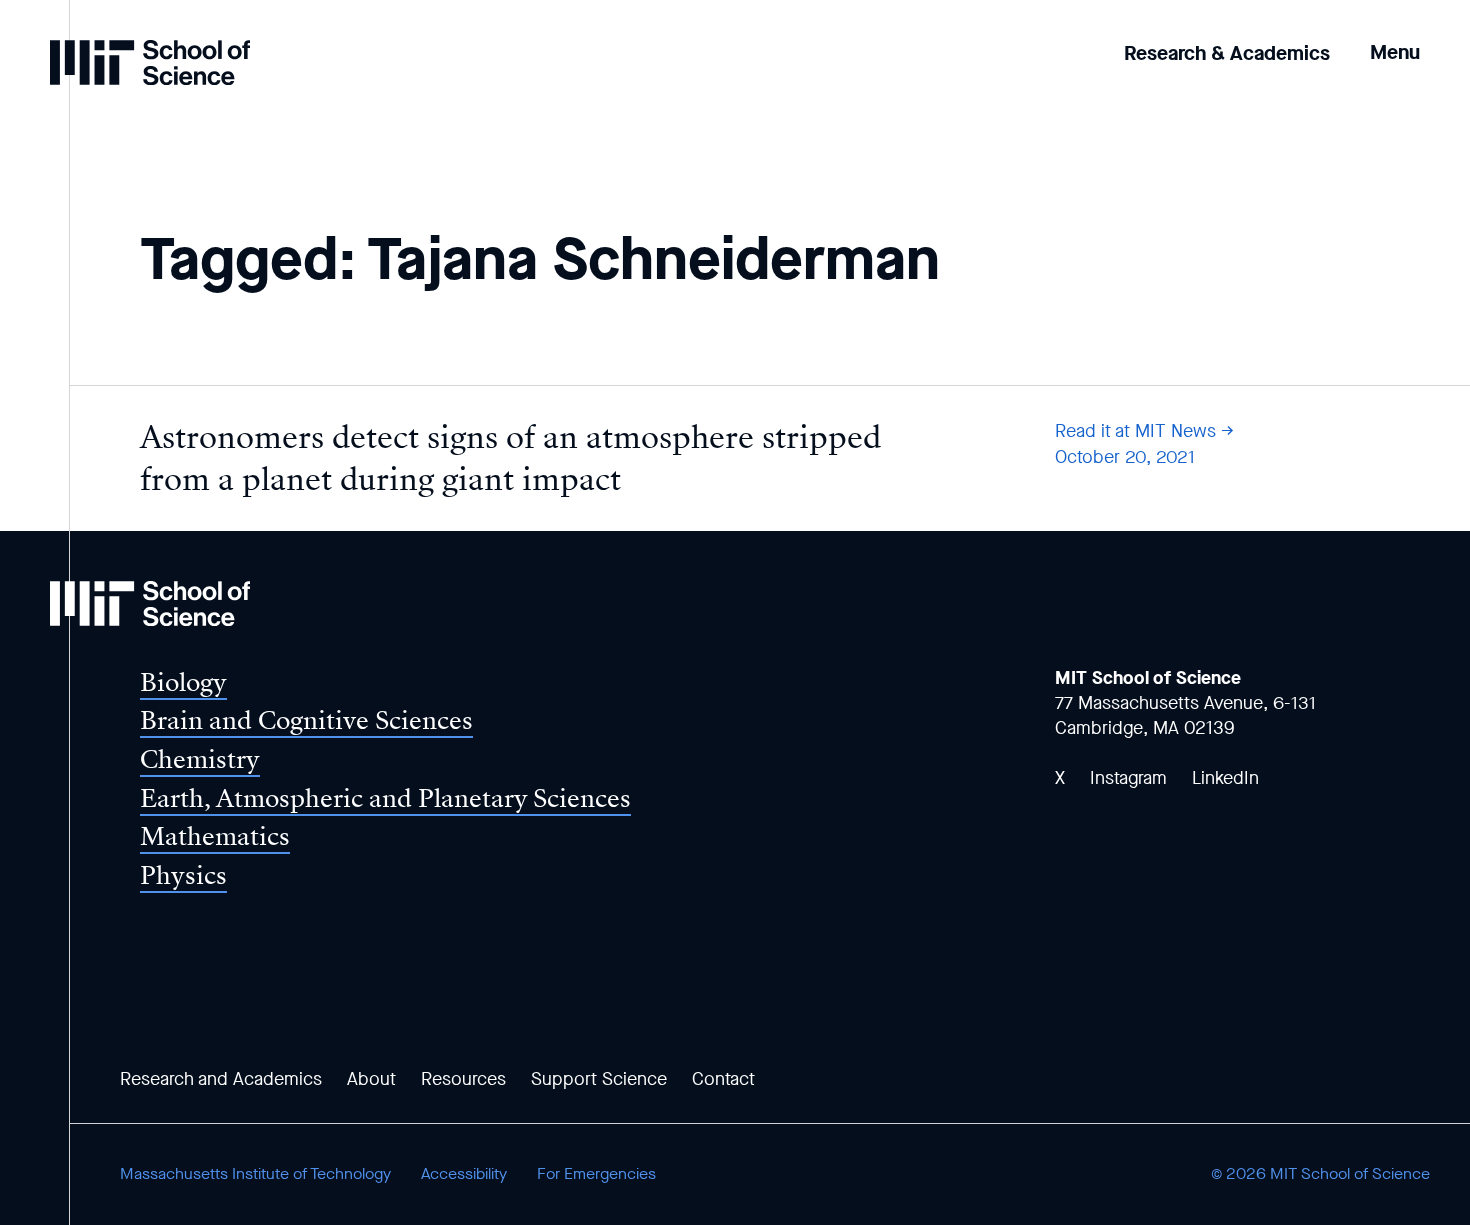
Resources (463, 1079)
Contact (723, 1079)
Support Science (599, 1079)
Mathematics (215, 836)
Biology (183, 682)
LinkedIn (1225, 778)
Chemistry (200, 759)
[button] (1395, 38)
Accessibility (464, 1173)
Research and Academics (221, 1079)
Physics (183, 875)
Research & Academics (1227, 53)
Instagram (1128, 778)
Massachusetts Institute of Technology (255, 1173)
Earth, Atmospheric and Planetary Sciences (385, 798)
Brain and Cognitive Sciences (306, 720)
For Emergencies (596, 1173)
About (371, 1079)
